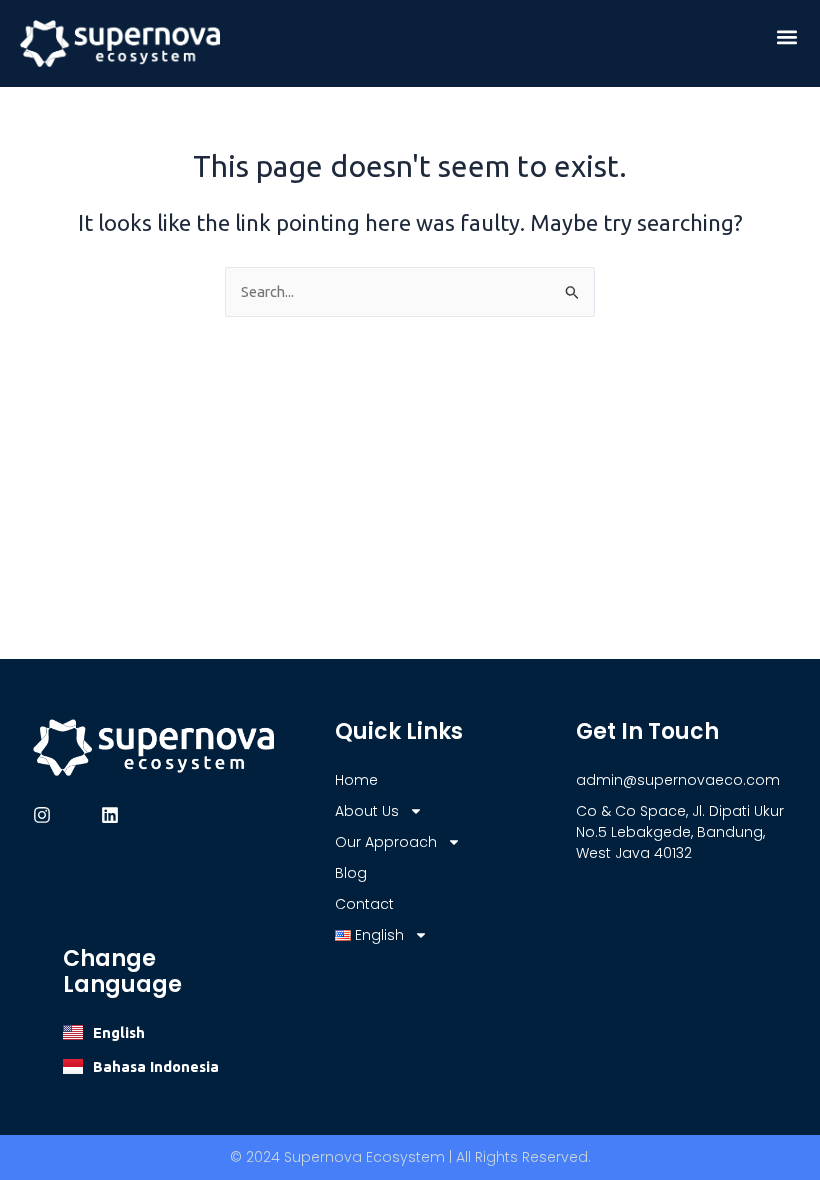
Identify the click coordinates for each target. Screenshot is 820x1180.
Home (356, 780)
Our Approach (386, 842)
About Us (367, 811)
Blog (351, 873)
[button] (787, 36)
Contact (364, 904)
